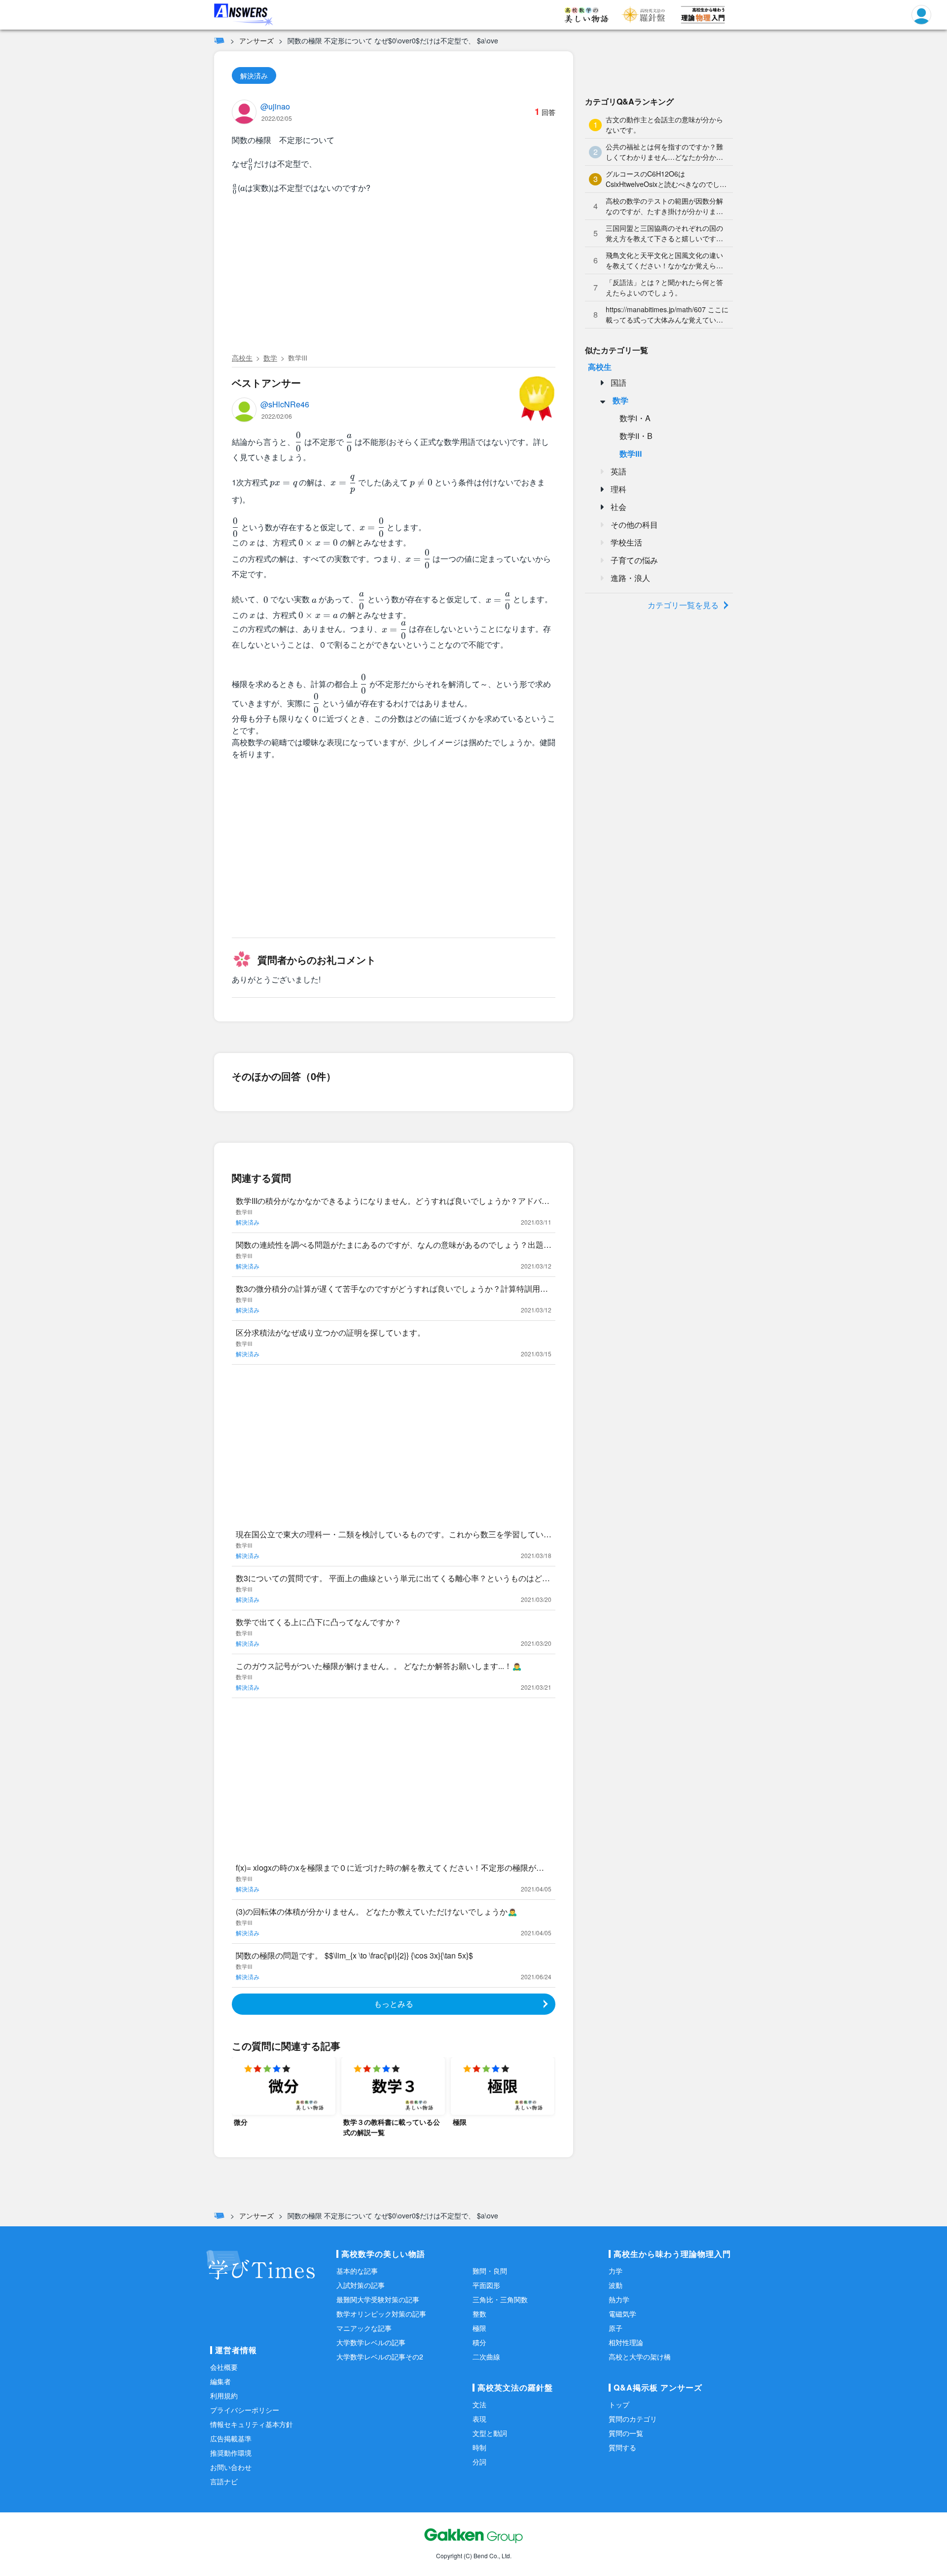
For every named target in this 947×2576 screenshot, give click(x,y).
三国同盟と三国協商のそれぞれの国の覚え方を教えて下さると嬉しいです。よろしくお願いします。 (664, 233)
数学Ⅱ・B (636, 436)
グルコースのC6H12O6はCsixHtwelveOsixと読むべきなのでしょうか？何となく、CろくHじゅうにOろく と (666, 179)
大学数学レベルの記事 (371, 2342)
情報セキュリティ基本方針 (252, 2424)
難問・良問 (490, 2271)
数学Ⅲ (298, 358)
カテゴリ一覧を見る (683, 605)
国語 (619, 382)
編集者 (220, 2381)
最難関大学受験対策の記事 (378, 2299)
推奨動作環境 (231, 2453)
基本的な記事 (357, 2271)
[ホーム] (219, 40)
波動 (616, 2285)
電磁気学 (622, 2314)
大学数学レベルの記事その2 (380, 2357)
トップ (619, 2404)
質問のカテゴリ (633, 2419)
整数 (479, 2314)
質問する (622, 2447)
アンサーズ (256, 40)
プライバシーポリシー (245, 2410)
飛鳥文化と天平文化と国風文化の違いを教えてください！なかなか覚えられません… (664, 260)
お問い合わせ (231, 2467)
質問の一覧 (626, 2433)
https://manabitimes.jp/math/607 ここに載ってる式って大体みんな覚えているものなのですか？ (667, 315)
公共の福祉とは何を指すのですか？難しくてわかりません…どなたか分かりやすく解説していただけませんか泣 (664, 152)
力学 (616, 2271)
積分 (479, 2342)
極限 (479, 2328)
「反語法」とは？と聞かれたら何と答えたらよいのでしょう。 (664, 287)
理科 (619, 489)
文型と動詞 (490, 2433)
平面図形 (486, 2285)
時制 (479, 2447)
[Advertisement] (394, 275)
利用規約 (224, 2395)
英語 (619, 471)
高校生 (242, 358)
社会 (619, 507)
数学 (270, 358)
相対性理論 (626, 2342)
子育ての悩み (634, 560)
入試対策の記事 (361, 2285)
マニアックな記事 (364, 2328)
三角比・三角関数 (500, 2299)
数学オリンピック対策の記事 (381, 2314)
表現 (479, 2419)
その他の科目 (634, 525)
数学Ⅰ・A (635, 418)
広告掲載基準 (231, 2438)
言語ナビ (224, 2481)
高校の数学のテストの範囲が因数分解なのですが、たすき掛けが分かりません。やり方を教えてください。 (664, 206)
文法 (479, 2404)
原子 (616, 2328)
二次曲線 (486, 2357)
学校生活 (626, 542)
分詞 (479, 2462)
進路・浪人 (630, 578)
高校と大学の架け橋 (640, 2357)
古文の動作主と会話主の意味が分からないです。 (664, 125)
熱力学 (619, 2299)
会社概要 (224, 2367)
